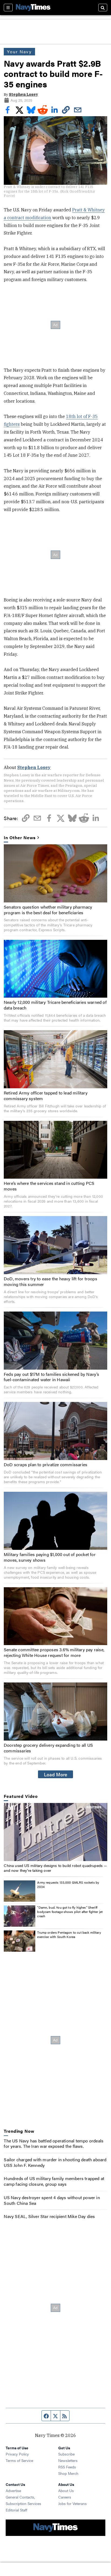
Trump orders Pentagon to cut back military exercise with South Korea (69, 1934)
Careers (65, 2497)
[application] (55, 1832)
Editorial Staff (16, 2510)
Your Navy (19, 52)
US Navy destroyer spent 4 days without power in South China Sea (52, 2200)
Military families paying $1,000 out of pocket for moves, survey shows (50, 1557)
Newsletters (68, 2460)
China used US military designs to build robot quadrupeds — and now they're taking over (55, 1868)
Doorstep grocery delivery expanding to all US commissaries (48, 1748)
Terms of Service (19, 2460)
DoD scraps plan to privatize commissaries (46, 1464)
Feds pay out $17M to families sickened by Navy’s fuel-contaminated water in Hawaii (52, 1377)
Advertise (13, 2490)
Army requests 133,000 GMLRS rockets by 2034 (68, 1884)
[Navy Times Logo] (33, 7)
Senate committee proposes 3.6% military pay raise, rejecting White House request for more (54, 1652)
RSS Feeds (67, 2467)
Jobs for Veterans (72, 2503)
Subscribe (66, 2454)
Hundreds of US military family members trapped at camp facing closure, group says (54, 2181)
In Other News (20, 838)
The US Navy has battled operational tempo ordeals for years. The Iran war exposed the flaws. (54, 2143)
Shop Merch (68, 2473)
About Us (66, 2490)
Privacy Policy (17, 2454)
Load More (56, 1774)
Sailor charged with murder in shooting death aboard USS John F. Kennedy (55, 2162)
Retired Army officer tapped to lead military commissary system (46, 1096)
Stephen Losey (23, 94)
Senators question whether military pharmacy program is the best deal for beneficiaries (48, 910)
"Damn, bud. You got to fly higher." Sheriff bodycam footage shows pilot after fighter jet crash (70, 1911)
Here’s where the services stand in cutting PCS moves (49, 1186)
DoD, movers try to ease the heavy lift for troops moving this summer (51, 1281)
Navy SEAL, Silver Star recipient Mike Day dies (49, 2216)
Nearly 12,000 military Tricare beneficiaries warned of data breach (55, 1005)
